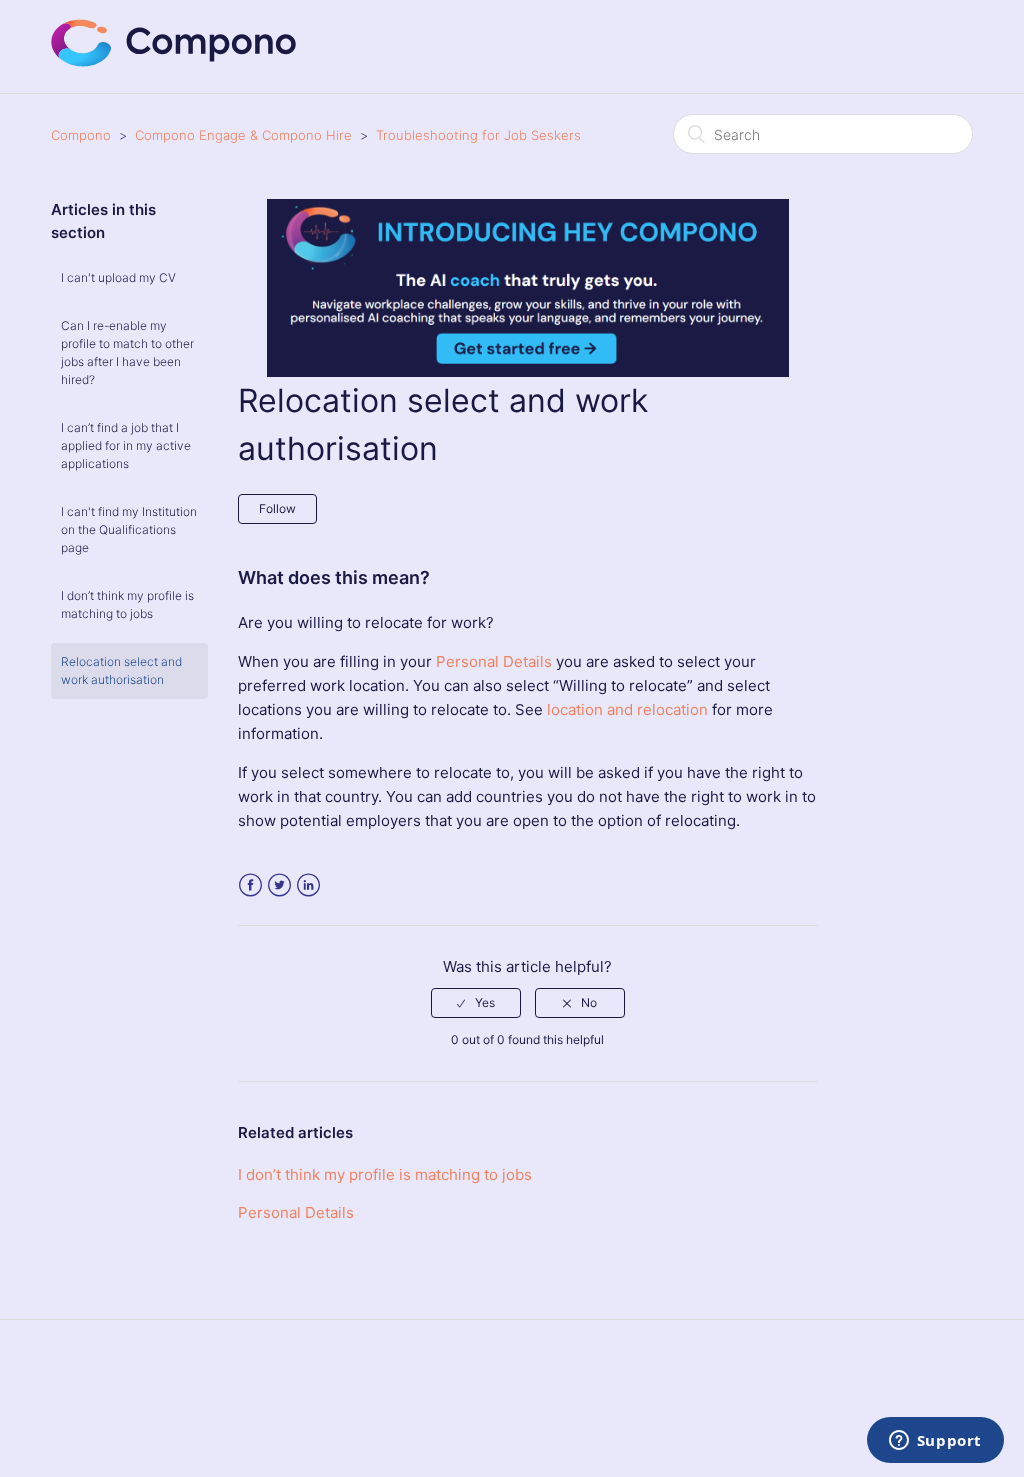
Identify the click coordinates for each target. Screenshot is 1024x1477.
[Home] (174, 61)
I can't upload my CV (118, 277)
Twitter (279, 885)
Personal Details (494, 661)
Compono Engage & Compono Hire (243, 135)
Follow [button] (277, 508)
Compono (81, 135)
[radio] (476, 1003)
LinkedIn (308, 885)
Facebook (250, 885)
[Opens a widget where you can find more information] (935, 1442)
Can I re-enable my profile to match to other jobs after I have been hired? (127, 352)
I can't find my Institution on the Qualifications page (129, 529)
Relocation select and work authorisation (121, 670)
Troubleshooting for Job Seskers (478, 135)
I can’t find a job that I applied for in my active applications (126, 445)
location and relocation (629, 709)
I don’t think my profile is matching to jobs (127, 604)
